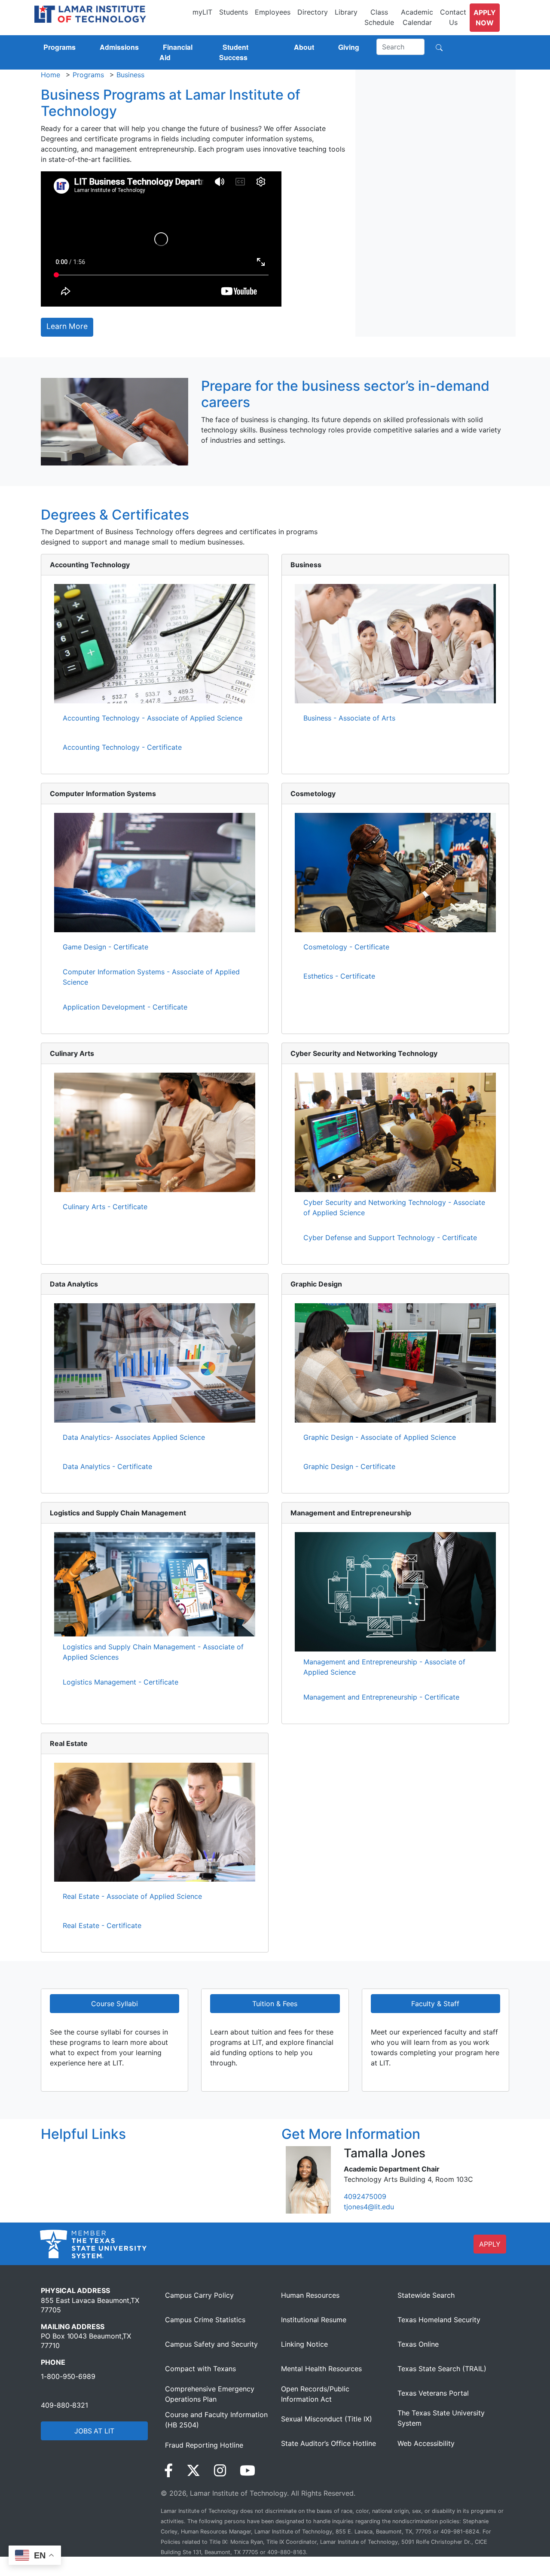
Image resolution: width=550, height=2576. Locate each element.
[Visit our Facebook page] (168, 2471)
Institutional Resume (314, 2320)
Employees (273, 12)
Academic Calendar (417, 17)
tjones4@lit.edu (369, 2207)
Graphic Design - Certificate (349, 1466)
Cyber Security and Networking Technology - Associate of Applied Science (394, 1207)
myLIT (202, 12)
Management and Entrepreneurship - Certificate (381, 1697)
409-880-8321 (64, 2405)
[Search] (439, 47)
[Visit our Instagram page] (220, 2471)
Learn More (67, 326)
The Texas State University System (441, 2418)
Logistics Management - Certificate (121, 1682)
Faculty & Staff (435, 2004)
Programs (88, 75)
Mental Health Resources (321, 2369)
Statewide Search (426, 2295)
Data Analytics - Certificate (107, 1466)
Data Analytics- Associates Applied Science (134, 1437)
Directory (313, 12)
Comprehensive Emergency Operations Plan (210, 2394)
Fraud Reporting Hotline (204, 2445)
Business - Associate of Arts (349, 718)
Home (50, 75)
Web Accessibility (426, 2443)
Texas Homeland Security (439, 2320)
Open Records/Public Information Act (315, 2394)
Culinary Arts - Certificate (105, 1207)
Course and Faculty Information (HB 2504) (216, 2420)
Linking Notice (304, 2344)
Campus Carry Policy (199, 2295)
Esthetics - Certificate (339, 976)
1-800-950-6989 (68, 2376)
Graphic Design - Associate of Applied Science (380, 1437)
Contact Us (453, 17)
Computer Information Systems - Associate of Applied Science (151, 977)
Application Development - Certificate (125, 1007)
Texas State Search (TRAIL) (442, 2369)
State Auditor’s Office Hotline (328, 2443)
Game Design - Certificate (105, 947)
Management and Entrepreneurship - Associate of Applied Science (384, 1667)
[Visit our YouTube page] (247, 2471)
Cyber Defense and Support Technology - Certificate (390, 1238)
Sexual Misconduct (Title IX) (327, 2419)
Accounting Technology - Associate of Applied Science (153, 718)
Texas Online (418, 2344)
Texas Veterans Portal (433, 2393)
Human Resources (310, 2295)
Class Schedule (379, 17)
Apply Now (485, 18)
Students (234, 12)
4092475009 (365, 2196)
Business (130, 75)
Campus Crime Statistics (205, 2320)
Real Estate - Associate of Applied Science (132, 1896)
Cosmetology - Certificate (346, 947)
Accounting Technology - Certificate (122, 747)
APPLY (490, 2244)
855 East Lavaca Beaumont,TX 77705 (90, 2305)
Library (346, 12)
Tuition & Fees (275, 2004)
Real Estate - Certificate (102, 1925)
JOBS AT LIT (94, 2431)
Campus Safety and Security (211, 2344)
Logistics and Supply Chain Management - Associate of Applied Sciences (153, 1652)
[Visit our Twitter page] (193, 2471)
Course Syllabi (115, 2004)
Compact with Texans (200, 2369)
